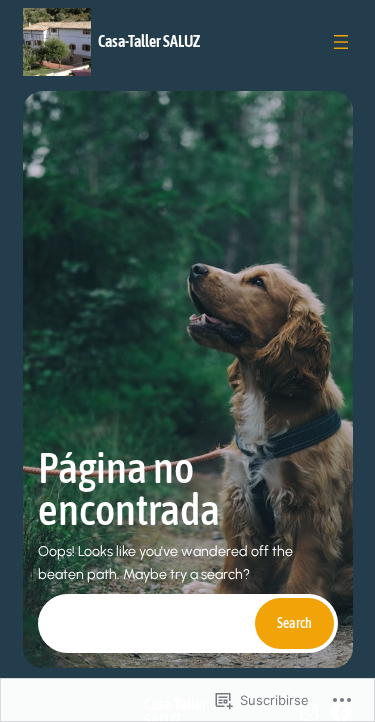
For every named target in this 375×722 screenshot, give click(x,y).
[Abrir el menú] (341, 42)
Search (294, 623)
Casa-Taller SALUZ (149, 41)
